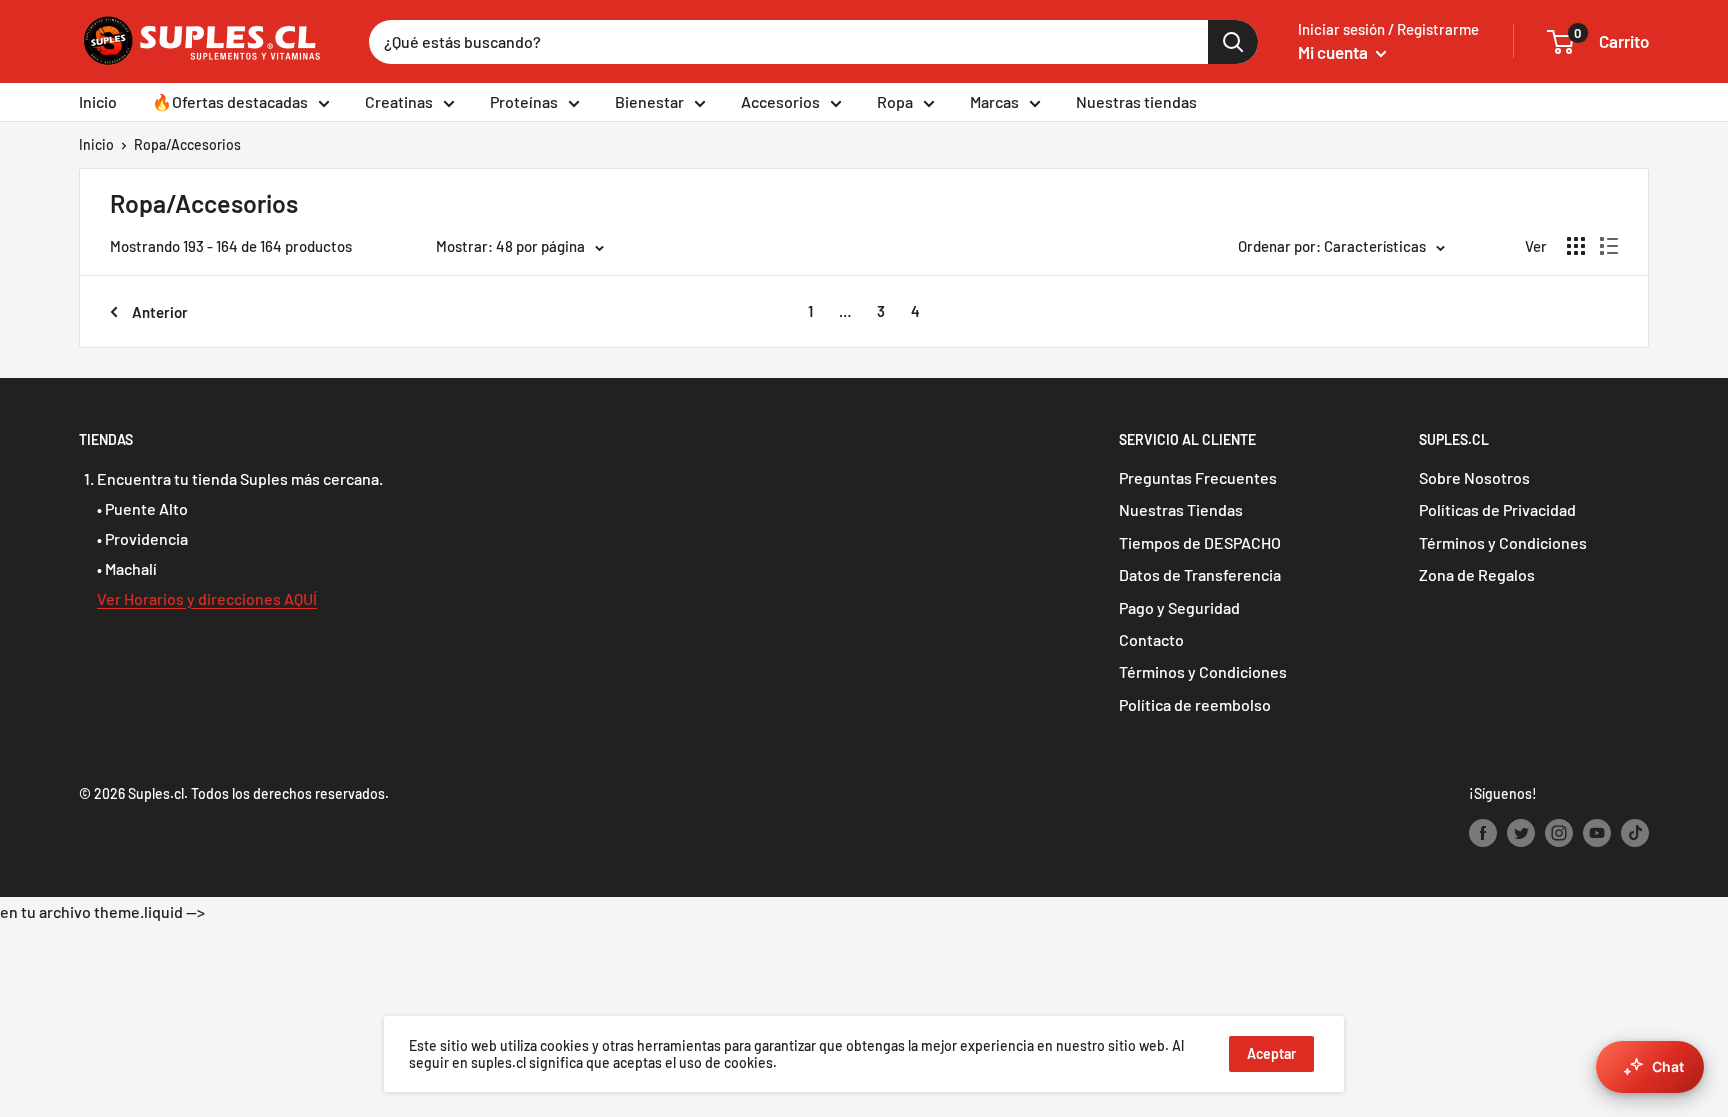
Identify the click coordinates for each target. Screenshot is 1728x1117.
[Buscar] (1233, 42)
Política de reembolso (1195, 704)
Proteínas (524, 101)
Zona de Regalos (1477, 574)
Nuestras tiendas (1136, 101)
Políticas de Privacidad (1497, 509)
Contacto (1151, 639)
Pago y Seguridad (1179, 607)
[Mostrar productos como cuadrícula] (1576, 246)
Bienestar (649, 101)
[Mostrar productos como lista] (1609, 246)
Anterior (160, 312)
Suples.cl (156, 793)
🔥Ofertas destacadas (230, 101)
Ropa (895, 101)
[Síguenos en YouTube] (1597, 833)
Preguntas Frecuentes (1198, 477)
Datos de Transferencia (1200, 574)
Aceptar (1271, 1053)
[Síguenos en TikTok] (1635, 833)
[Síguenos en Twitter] (1521, 833)
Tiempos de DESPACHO (1200, 542)
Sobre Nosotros (1474, 477)
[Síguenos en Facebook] (1483, 833)
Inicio (98, 101)
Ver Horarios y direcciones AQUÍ (207, 598)
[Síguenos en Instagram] (1559, 833)
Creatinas (399, 101)
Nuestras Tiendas (1181, 509)
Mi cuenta (1334, 52)
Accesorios (780, 101)
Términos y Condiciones (1203, 671)
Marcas (994, 101)
